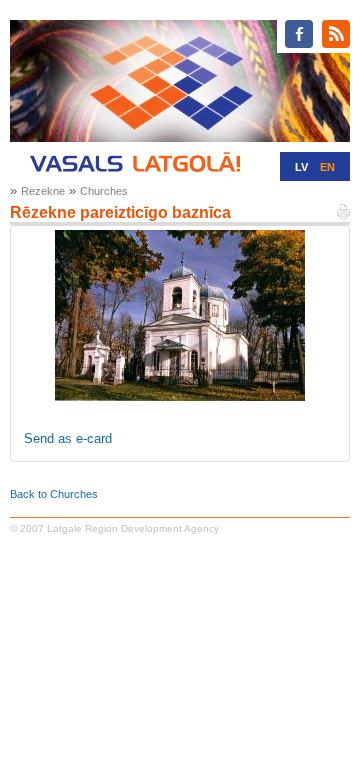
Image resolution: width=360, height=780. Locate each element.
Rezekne (43, 191)
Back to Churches (54, 494)
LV (301, 167)
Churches (104, 191)
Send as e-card (68, 438)
